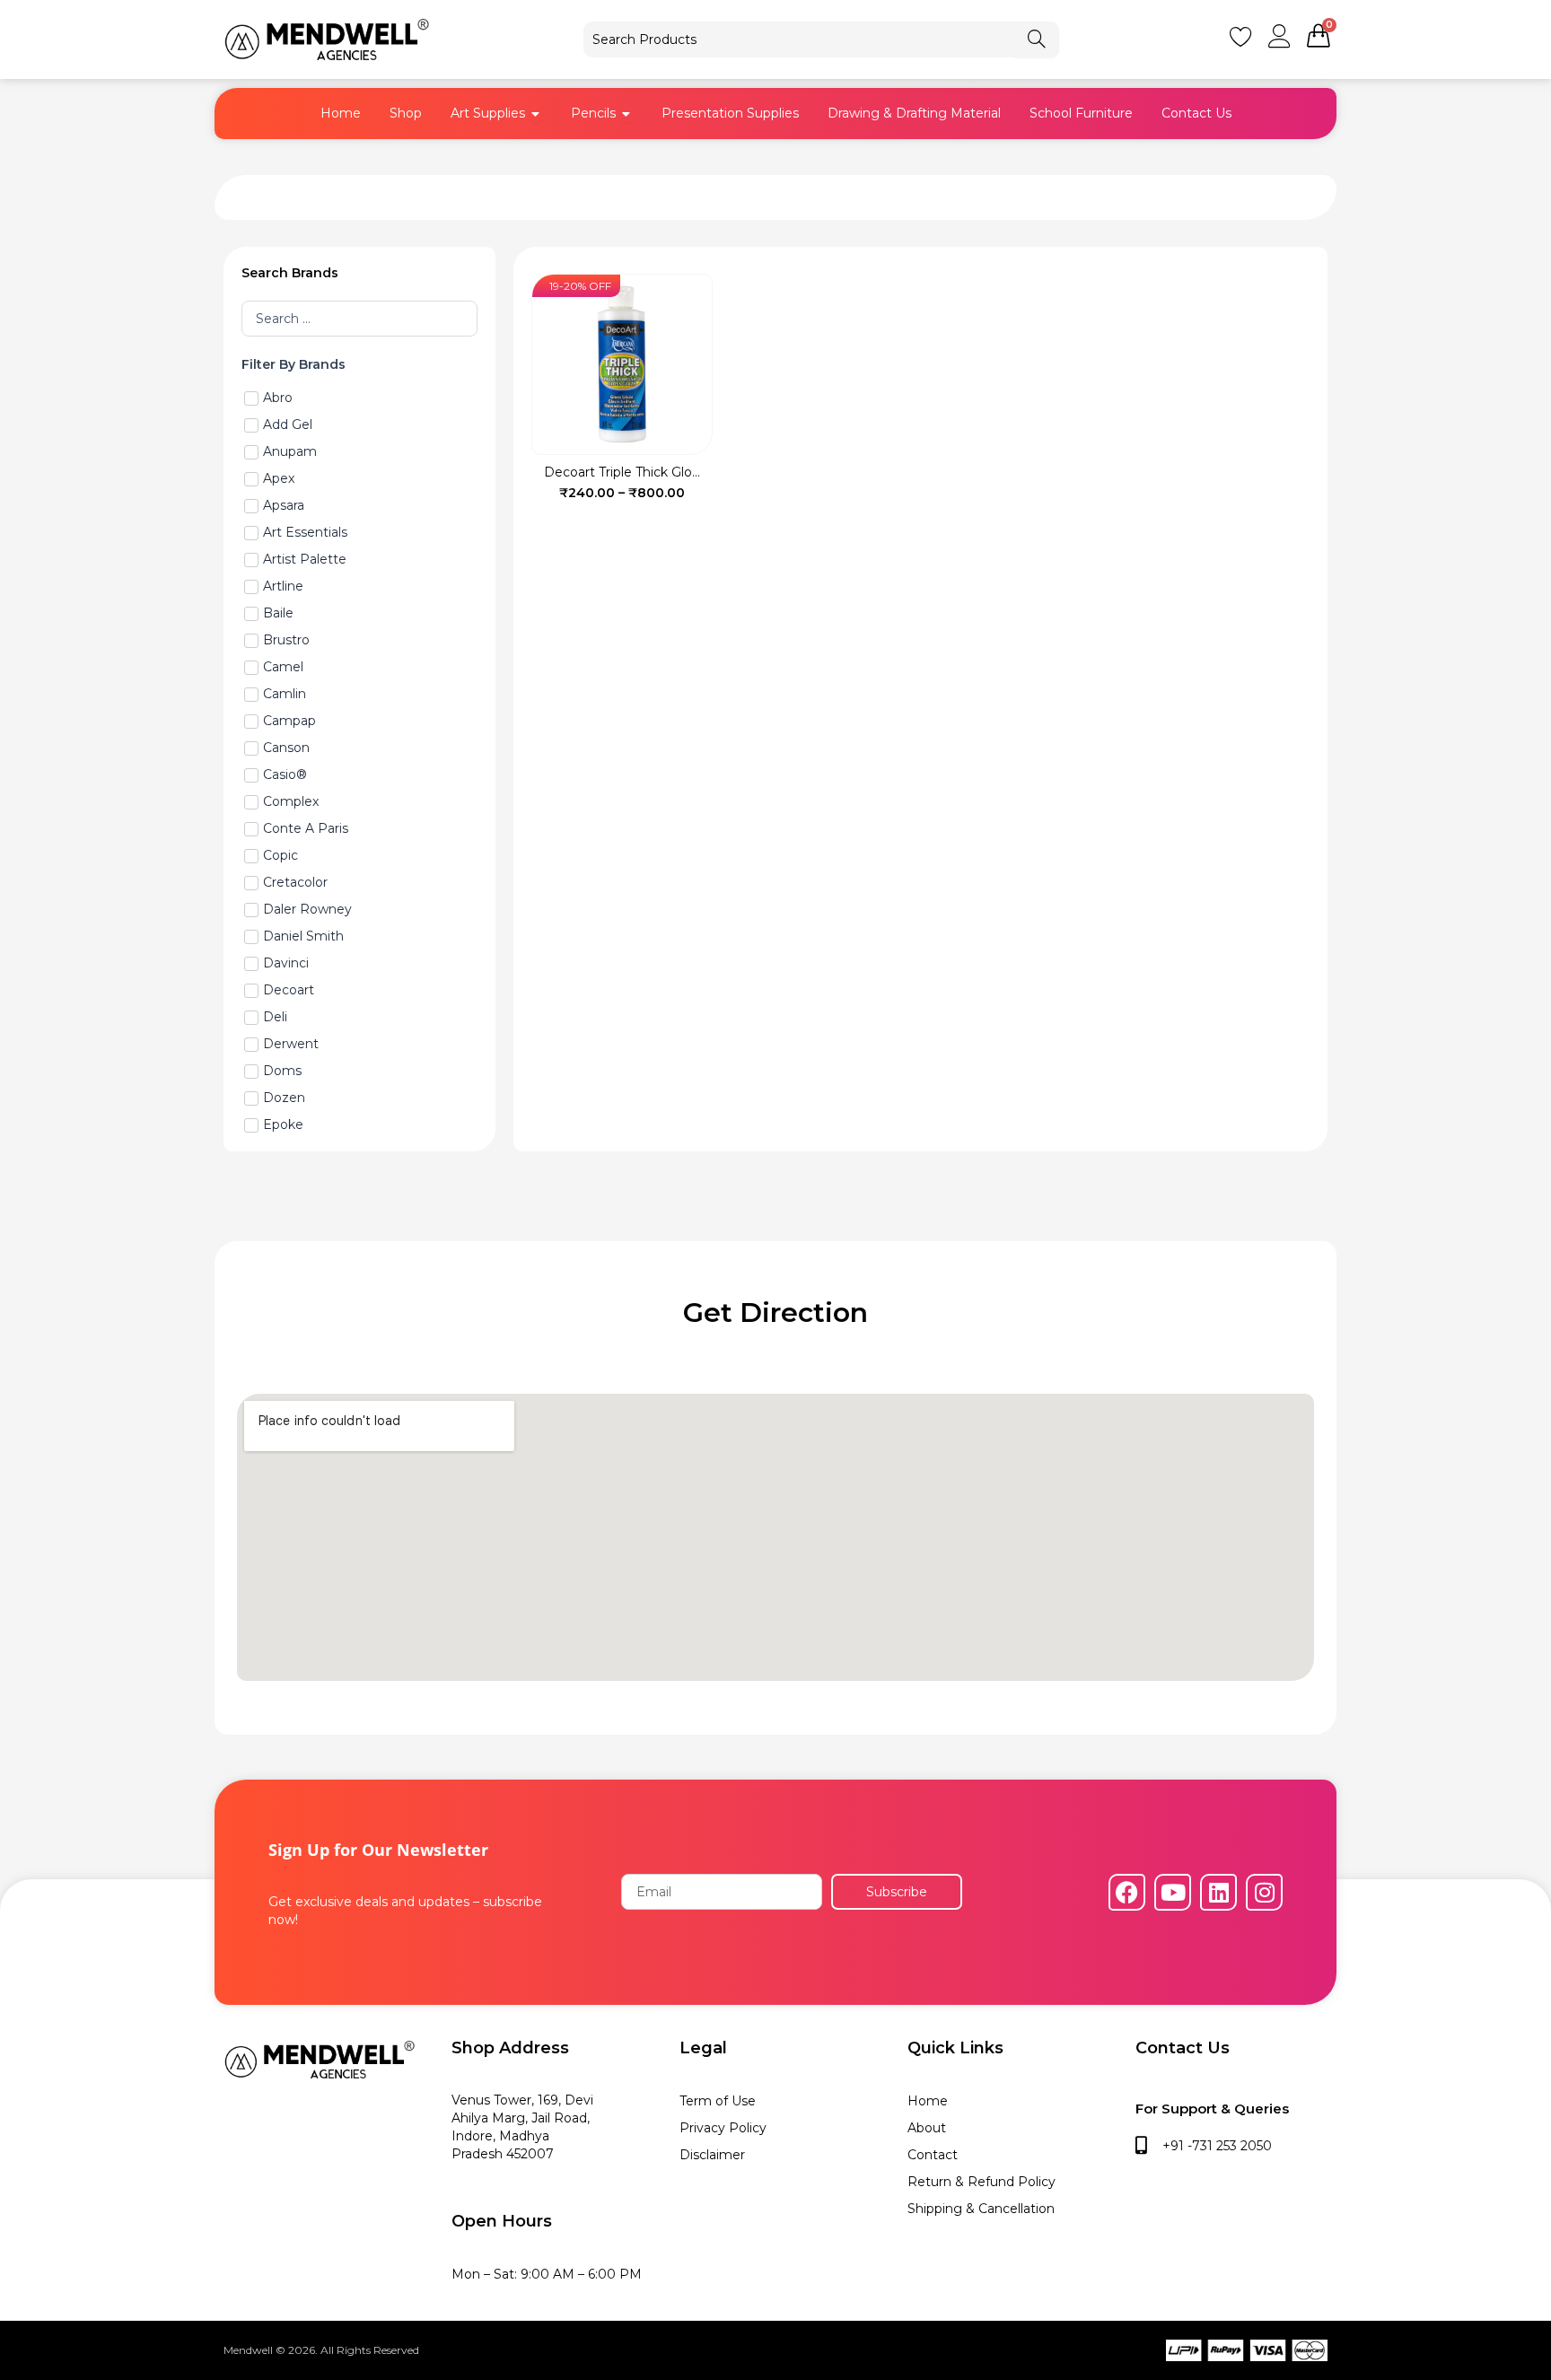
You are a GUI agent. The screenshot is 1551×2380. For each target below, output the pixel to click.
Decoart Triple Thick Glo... (622, 472)
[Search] (1037, 39)
